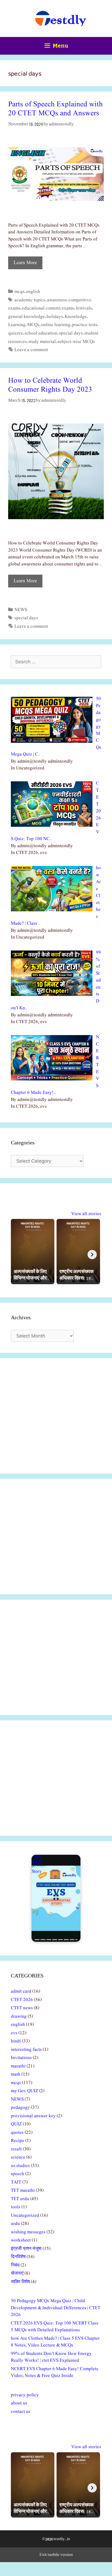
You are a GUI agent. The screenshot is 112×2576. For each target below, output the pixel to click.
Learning (17, 325)
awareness (57, 300)
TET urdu (20, 2199)
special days (71, 333)
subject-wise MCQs (76, 342)
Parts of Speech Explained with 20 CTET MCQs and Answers (55, 109)
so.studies (20, 2166)
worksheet (21, 2240)
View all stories (86, 1214)
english (33, 292)
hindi (16, 2041)
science (18, 2157)
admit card (21, 1991)
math (16, 2074)
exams (68, 308)
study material (42, 342)
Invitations (21, 2058)
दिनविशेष (18, 2257)
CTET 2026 (22, 2000)
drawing (19, 2016)
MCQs (33, 325)
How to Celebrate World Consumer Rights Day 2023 (50, 385)
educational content (41, 308)
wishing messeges (28, 2232)
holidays (55, 317)
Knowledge (76, 317)
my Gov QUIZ (24, 2091)
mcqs (19, 292)
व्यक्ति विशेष (20, 2282)
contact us (21, 2412)
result (16, 2149)
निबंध (15, 2265)
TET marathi (23, 2190)
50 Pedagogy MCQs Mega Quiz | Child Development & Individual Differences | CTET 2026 (56, 2308)
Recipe (18, 2141)
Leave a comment (31, 350)
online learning (56, 325)
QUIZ (16, 2124)
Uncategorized (25, 2216)
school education (41, 333)
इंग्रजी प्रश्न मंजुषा (26, 2249)
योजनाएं (17, 2273)
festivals (84, 308)
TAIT (16, 2182)
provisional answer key (33, 2116)
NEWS (21, 610)
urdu (15, 2224)
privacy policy (25, 2395)
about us (19, 2403)
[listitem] (33, 1252)
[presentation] (92, 1255)
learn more (25, 263)
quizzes (15, 333)
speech (18, 2174)
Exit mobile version (56, 2555)
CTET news (22, 2008)
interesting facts (26, 2050)
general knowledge (27, 317)
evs (14, 2033)
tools (16, 2207)
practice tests (85, 325)
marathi (18, 2066)
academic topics (30, 300)
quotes (17, 2133)
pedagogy (20, 2108)
